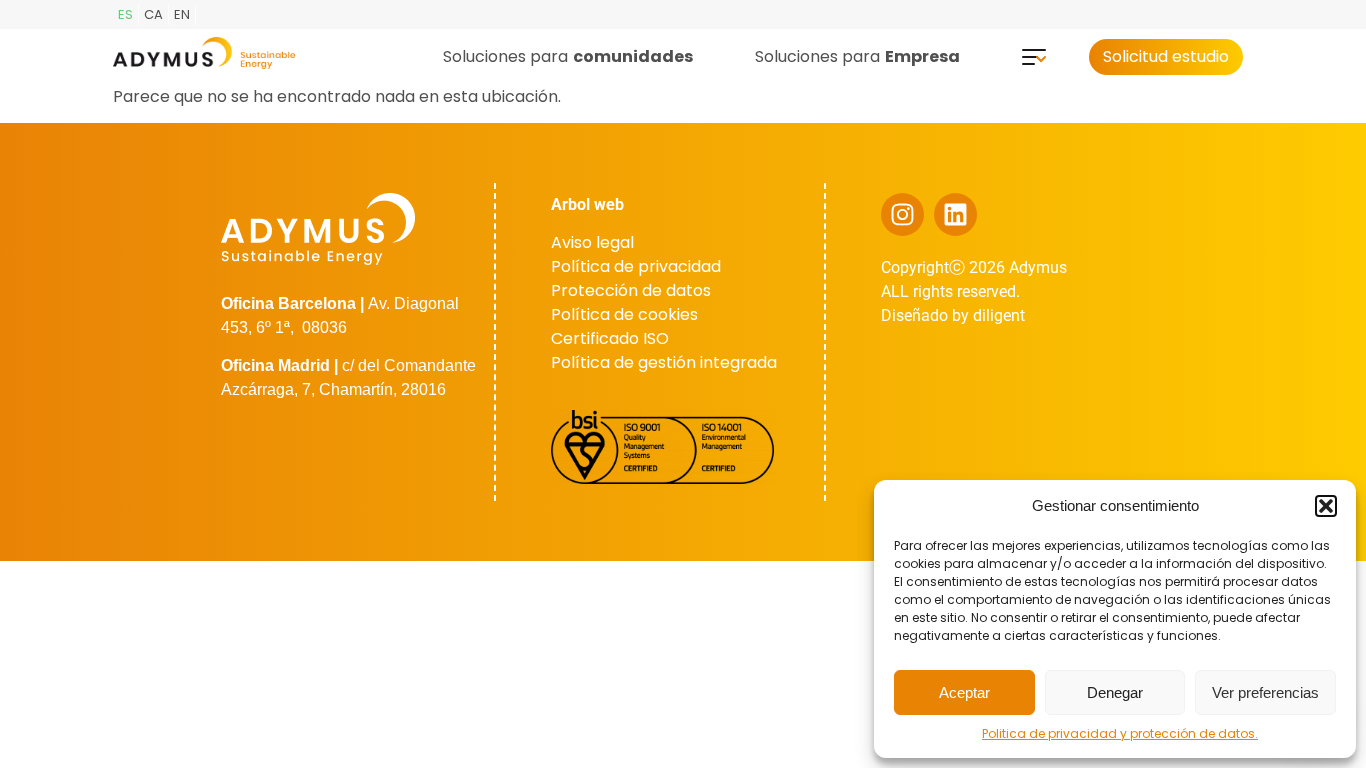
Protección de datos (631, 290)
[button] (1326, 506)
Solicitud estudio (1166, 56)
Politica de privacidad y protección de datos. (1120, 733)
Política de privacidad (636, 266)
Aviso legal (592, 242)
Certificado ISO (610, 338)
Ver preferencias (1265, 692)
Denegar (1115, 692)
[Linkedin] (955, 214)
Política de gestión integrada (664, 362)
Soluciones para (568, 56)
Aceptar (964, 692)
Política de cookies (624, 314)
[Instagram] (902, 214)
